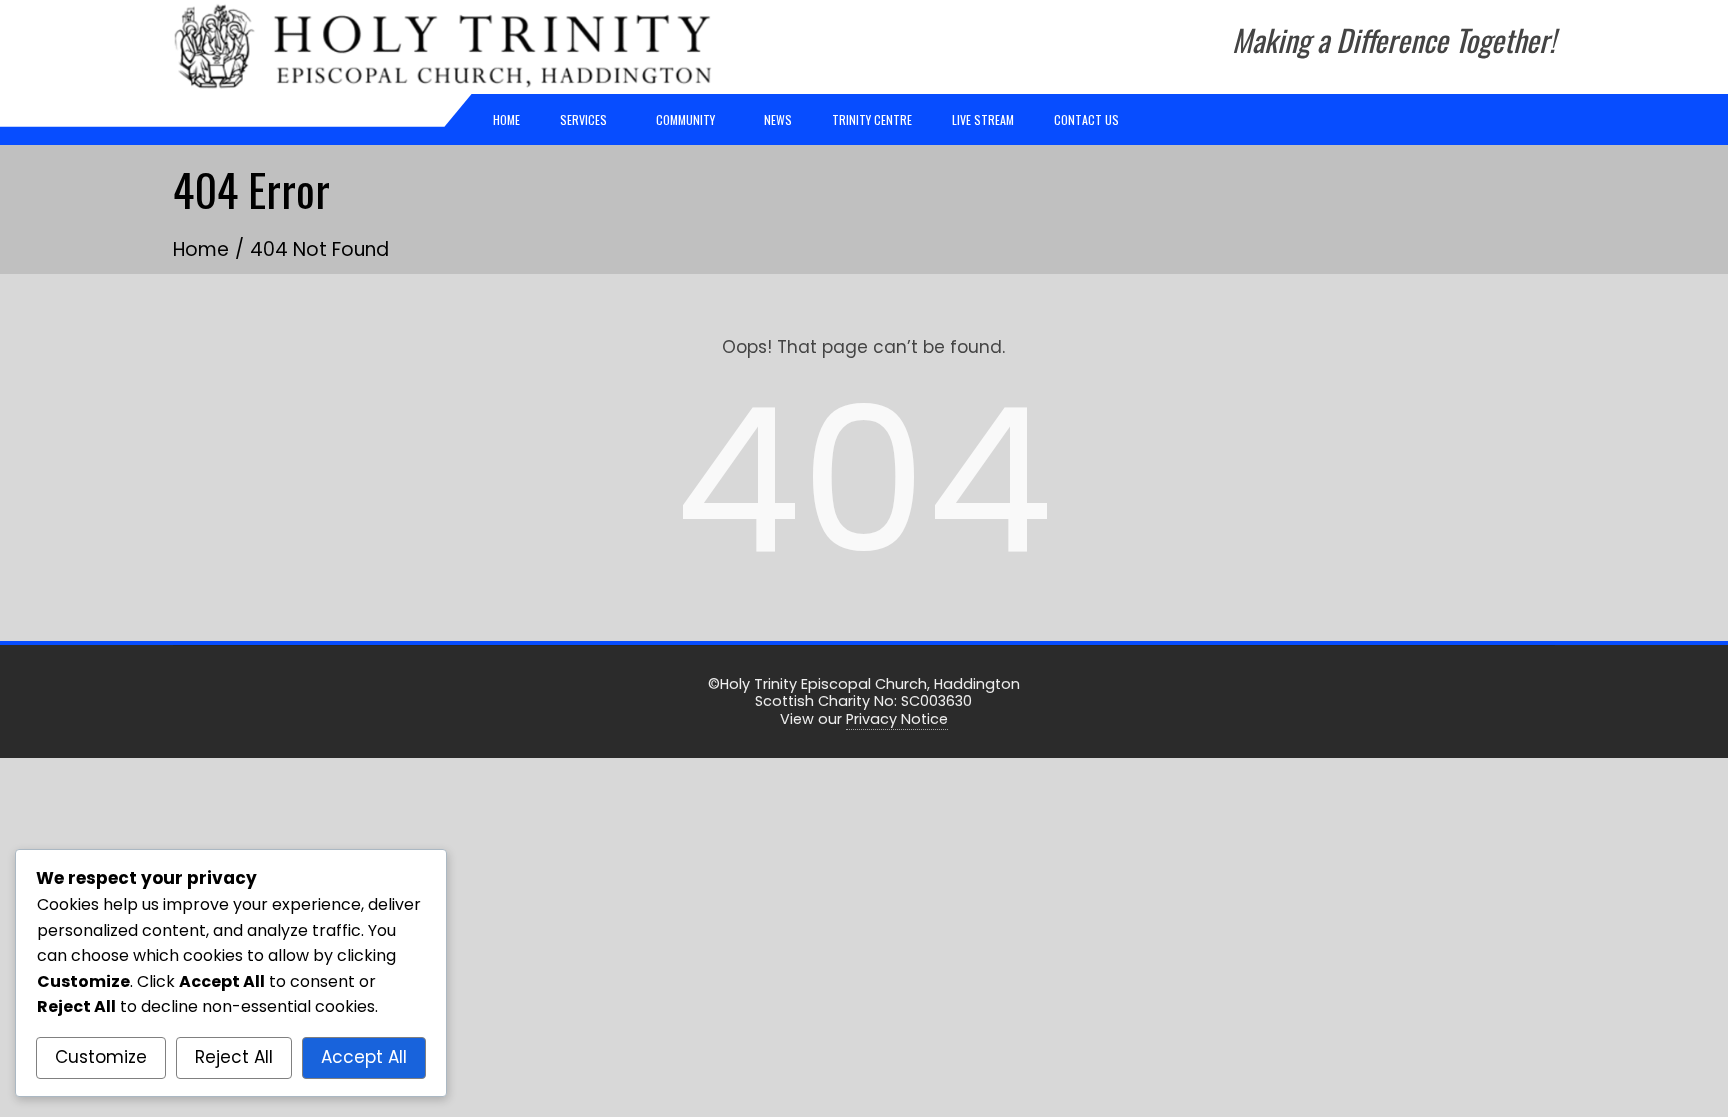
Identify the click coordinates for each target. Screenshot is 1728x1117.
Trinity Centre (872, 119)
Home (506, 119)
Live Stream (983, 119)
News (778, 119)
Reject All (234, 1057)
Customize (101, 1057)
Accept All (364, 1057)
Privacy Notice (897, 719)
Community (685, 119)
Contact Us (1086, 119)
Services (583, 119)
